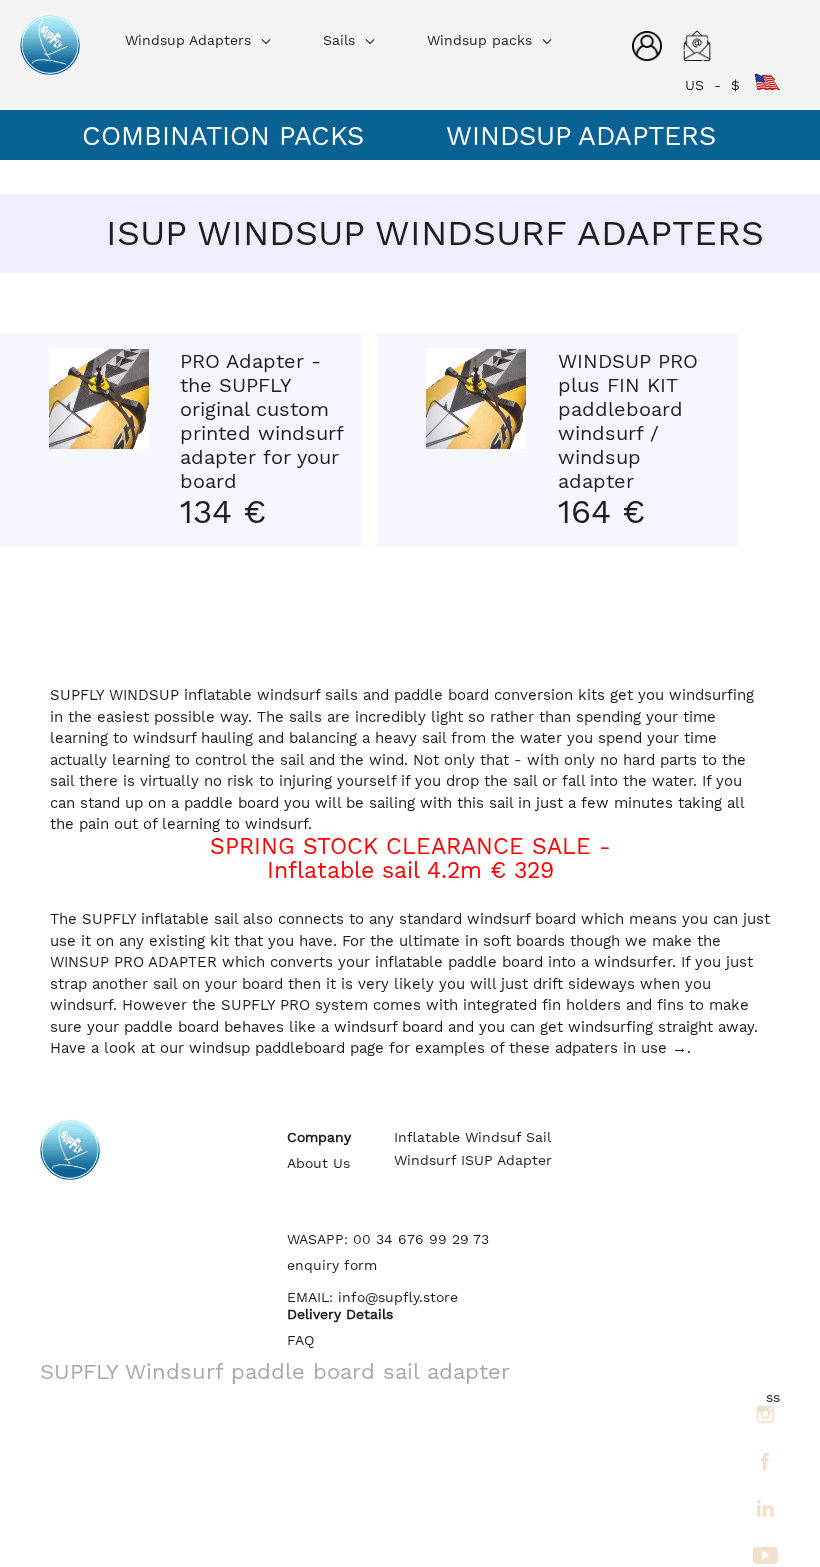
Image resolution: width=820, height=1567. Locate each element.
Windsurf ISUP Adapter (473, 1160)
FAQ (300, 1340)
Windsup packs (482, 40)
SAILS (120, 178)
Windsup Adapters (190, 40)
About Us (318, 1163)
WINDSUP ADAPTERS (581, 136)
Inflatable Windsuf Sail (472, 1137)
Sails (341, 40)
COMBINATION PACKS (223, 136)
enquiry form (332, 1265)
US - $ (720, 85)
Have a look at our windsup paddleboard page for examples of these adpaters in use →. (370, 1048)
